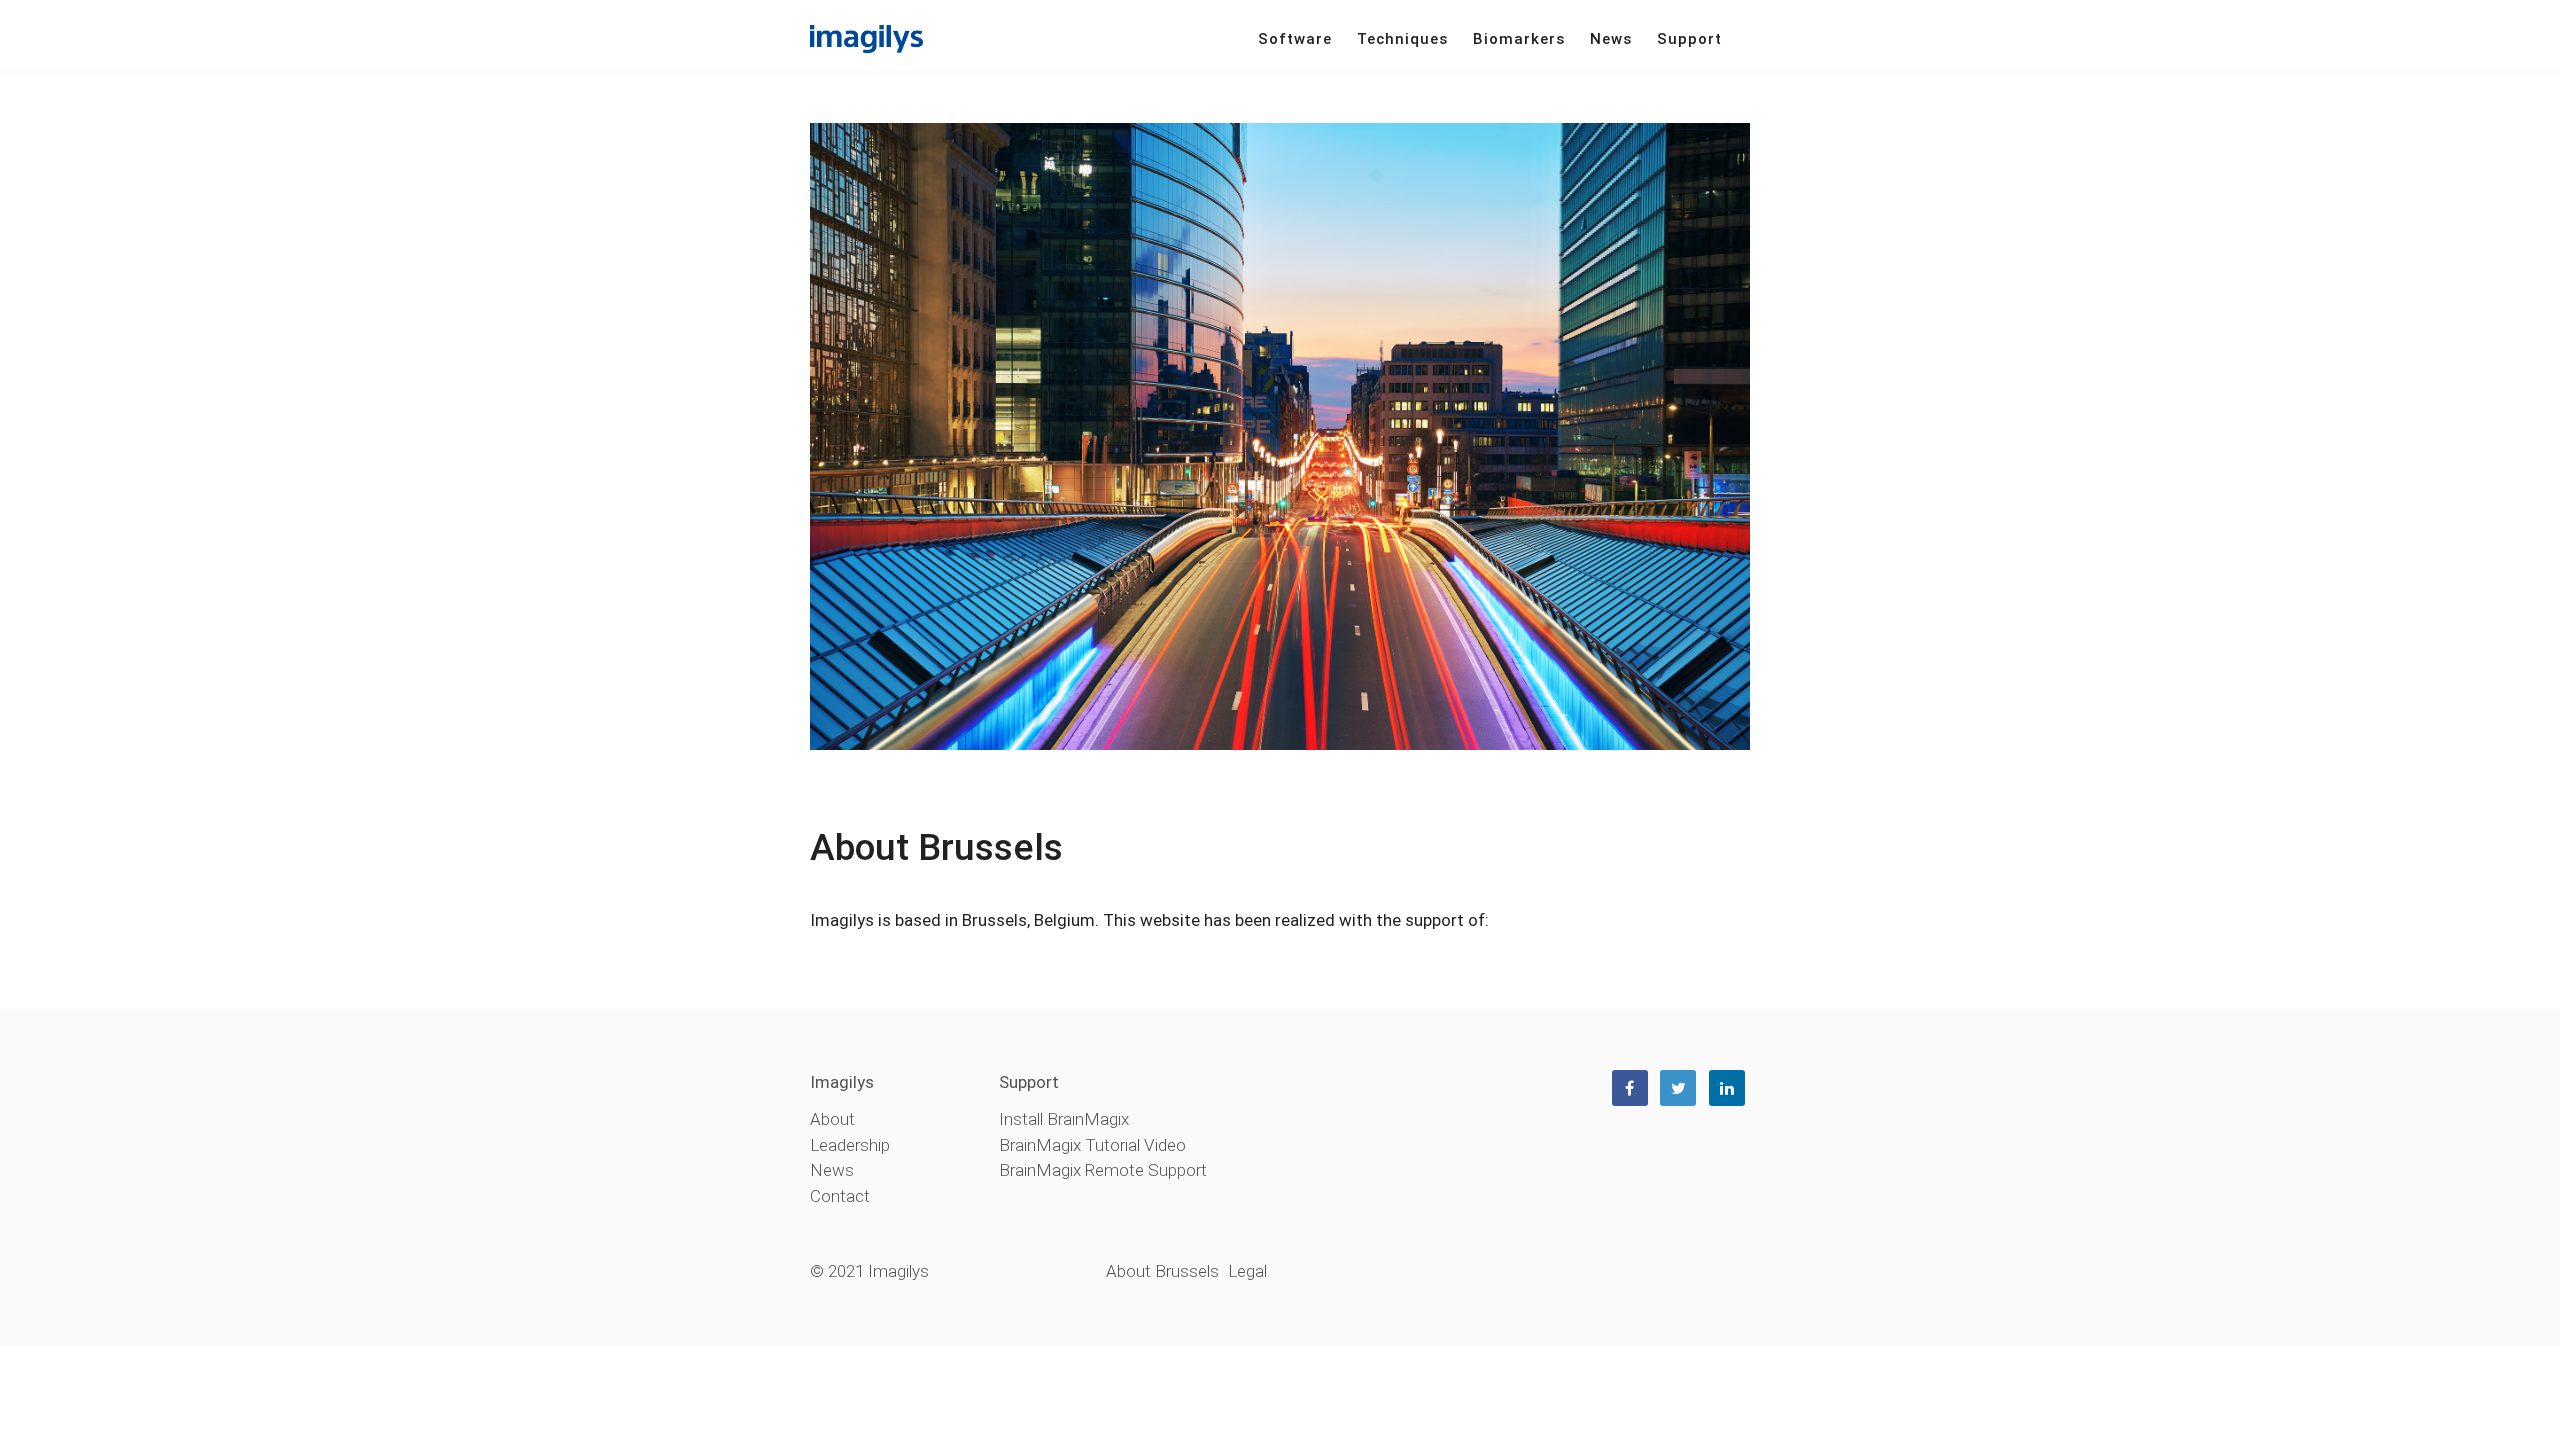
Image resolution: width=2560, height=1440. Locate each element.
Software (1295, 39)
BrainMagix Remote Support (1103, 1170)
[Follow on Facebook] (1630, 1088)
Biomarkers (1519, 39)
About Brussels (1162, 1271)
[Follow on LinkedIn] (1727, 1088)
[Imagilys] (866, 38)
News (1611, 39)
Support (1689, 39)
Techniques (1402, 39)
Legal (1247, 1271)
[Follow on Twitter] (1678, 1088)
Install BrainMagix (1064, 1119)
